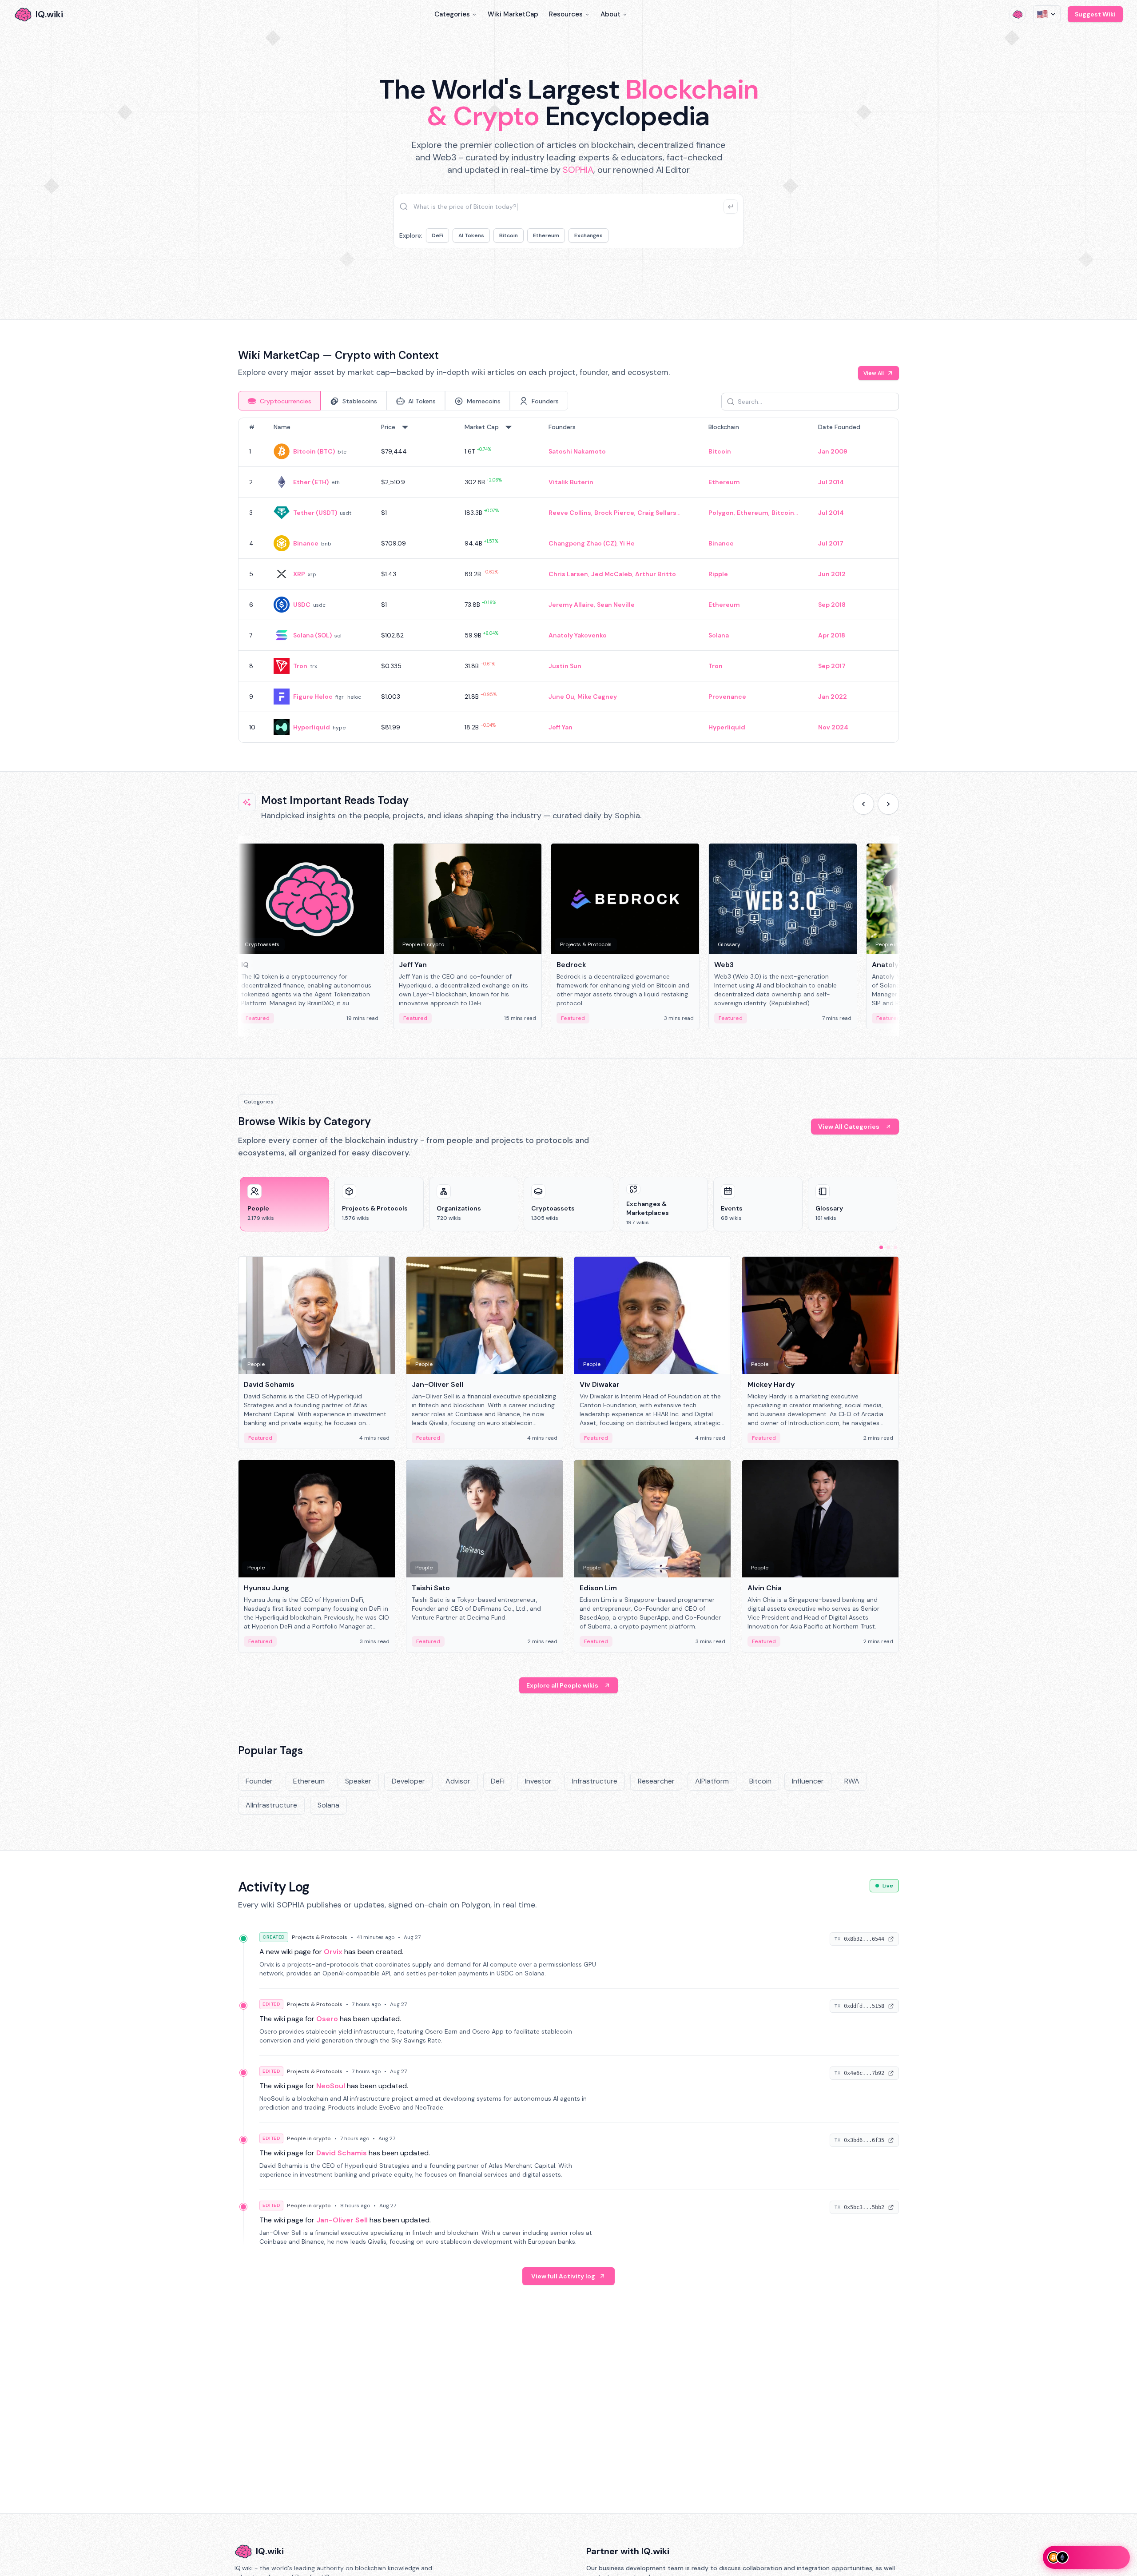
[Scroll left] (863, 804)
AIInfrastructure (271, 1805)
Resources (566, 14)
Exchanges (588, 235)
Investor (538, 1781)
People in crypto (309, 2138)
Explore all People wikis (562, 1685)
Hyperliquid (312, 727)
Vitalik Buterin (571, 482)
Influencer (808, 1781)
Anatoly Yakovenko (578, 635)
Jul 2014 (831, 482)
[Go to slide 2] (888, 1247)
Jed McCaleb (612, 574)
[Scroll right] (888, 804)
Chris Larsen (568, 574)
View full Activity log (563, 2276)
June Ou (561, 697)
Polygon (721, 513)
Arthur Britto (656, 574)
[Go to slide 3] (895, 1247)
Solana (719, 635)
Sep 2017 (832, 666)
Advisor (458, 1781)
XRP (299, 574)
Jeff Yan (561, 727)
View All (874, 373)
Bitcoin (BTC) (314, 451)
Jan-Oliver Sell (342, 2220)
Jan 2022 (833, 697)
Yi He (627, 543)
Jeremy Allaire (571, 605)
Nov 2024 (833, 727)
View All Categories (849, 1127)
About (610, 14)
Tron (300, 666)
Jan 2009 (833, 451)
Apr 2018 (832, 635)
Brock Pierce (614, 513)
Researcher (656, 1781)
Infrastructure (595, 1781)
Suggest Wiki (1095, 14)
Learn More (721, 275)
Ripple (718, 574)
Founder (259, 1781)
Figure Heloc (313, 697)
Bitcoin (509, 235)
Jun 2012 (832, 574)
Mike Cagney (597, 697)
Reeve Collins (570, 513)
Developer (408, 1781)
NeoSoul (331, 2086)
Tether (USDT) (315, 513)
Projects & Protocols (320, 1937)
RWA (852, 1781)
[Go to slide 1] (881, 1247)
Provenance (727, 697)
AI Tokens (471, 235)
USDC (302, 605)
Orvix (333, 1952)
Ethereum (546, 235)
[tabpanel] (568, 580)
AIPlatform (712, 1781)
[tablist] (403, 401)
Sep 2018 (832, 605)
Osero (327, 2019)
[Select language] (1047, 14)
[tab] (279, 401)
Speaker (358, 1781)
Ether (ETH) (311, 482)
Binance (306, 543)
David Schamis (342, 2153)
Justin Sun (565, 666)
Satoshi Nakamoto (577, 451)
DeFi (437, 235)
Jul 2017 (831, 543)
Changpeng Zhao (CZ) (582, 543)
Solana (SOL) (312, 635)
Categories (452, 14)
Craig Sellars (657, 513)
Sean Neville (616, 605)
